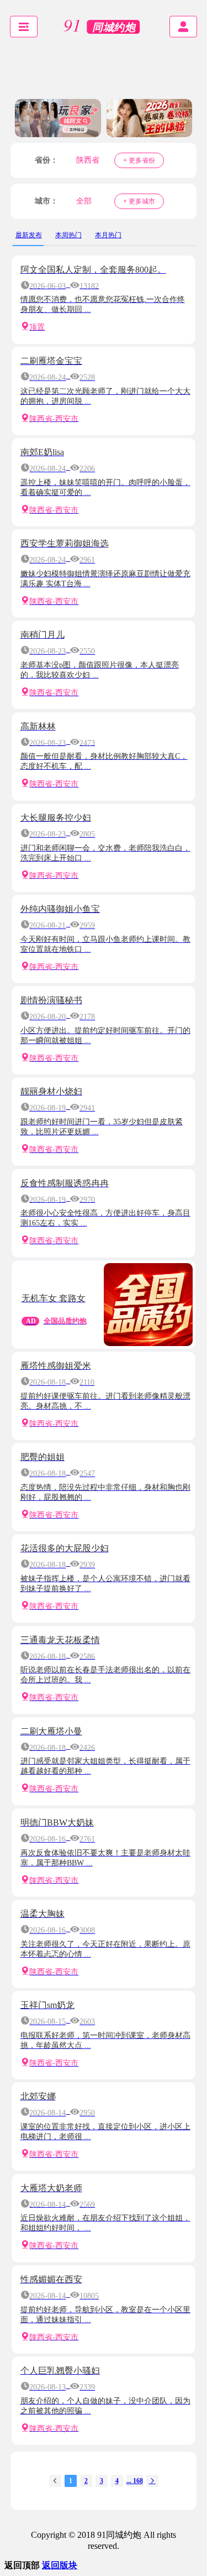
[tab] (29, 235)
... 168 (135, 2481)
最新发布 (29, 235)
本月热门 (108, 235)
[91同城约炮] (104, 27)
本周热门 (68, 235)
